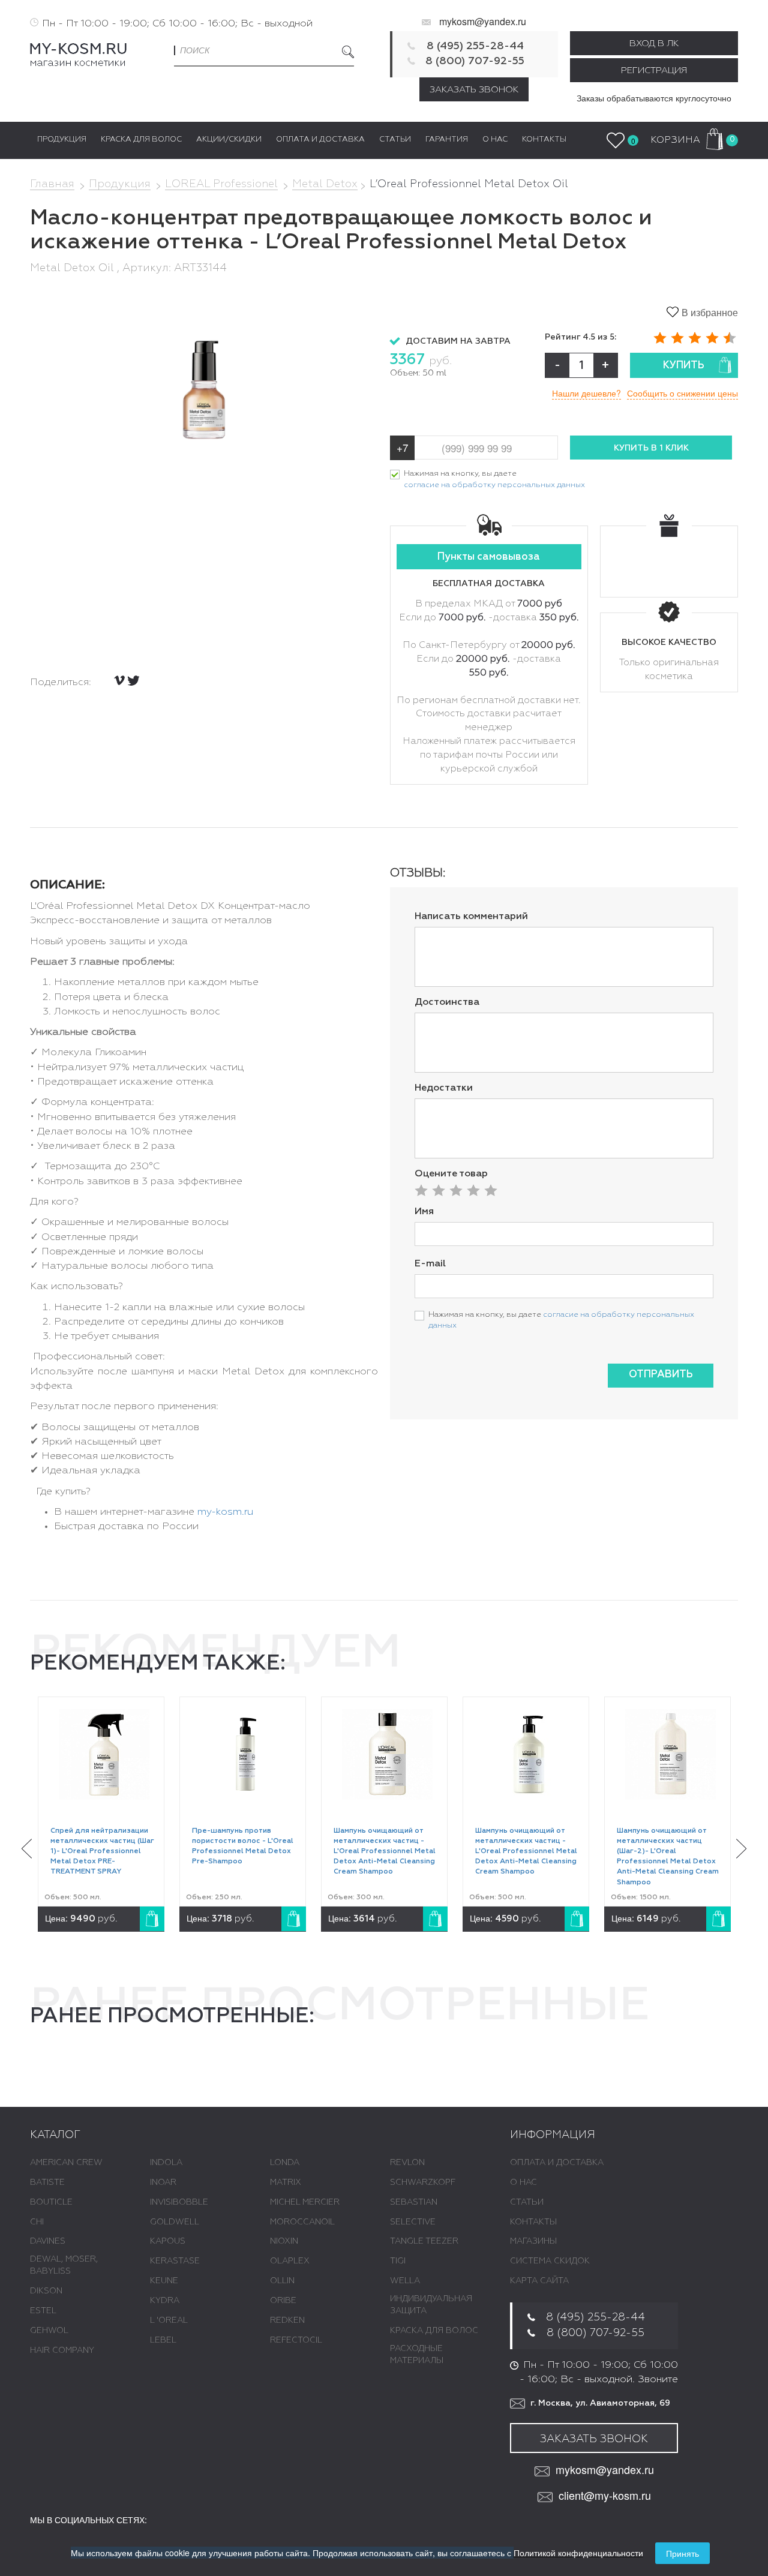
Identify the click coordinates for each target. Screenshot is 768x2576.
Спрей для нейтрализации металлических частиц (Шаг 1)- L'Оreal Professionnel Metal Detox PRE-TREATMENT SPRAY (102, 1852)
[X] (133, 681)
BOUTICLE (51, 2202)
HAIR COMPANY (62, 2350)
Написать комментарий (471, 917)
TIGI (398, 2261)
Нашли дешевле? (586, 393)
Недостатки (444, 1088)
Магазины (533, 2241)
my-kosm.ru (225, 1512)
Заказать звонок (474, 90)
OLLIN (282, 2281)
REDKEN (287, 2320)
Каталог (55, 2135)
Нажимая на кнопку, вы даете (494, 479)
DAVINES (48, 2241)
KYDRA (165, 2301)
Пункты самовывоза (489, 557)
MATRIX (286, 2182)
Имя (424, 1212)
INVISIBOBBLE (179, 2202)
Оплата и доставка (557, 2163)
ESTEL (43, 2311)
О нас (523, 2182)
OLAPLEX (290, 2261)
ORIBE (283, 2301)
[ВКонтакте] (119, 680)
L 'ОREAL (169, 2320)
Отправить (661, 1375)
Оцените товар (451, 1174)
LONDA (285, 2163)
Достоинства (447, 1002)
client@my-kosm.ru (605, 2495)
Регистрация (654, 70)
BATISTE (47, 2182)
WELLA (405, 2281)
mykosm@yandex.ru (483, 21)
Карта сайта (539, 2281)
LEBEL (163, 2340)
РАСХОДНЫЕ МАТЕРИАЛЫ (417, 2355)
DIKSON (46, 2291)
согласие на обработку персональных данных (494, 485)
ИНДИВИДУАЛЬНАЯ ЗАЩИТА (431, 2305)
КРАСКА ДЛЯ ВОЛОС (434, 2331)
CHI (37, 2222)
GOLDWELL (175, 2222)
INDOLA (166, 2163)
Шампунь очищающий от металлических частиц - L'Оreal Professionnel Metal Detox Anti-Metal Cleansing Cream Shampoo (385, 1852)
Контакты (533, 2222)
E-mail (430, 1264)
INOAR (163, 2182)
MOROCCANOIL (302, 2222)
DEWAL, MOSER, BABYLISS (64, 2265)
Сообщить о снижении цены (682, 393)
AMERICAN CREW (66, 2163)
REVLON (407, 2163)
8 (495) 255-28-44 (475, 46)
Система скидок (550, 2261)
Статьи (527, 2202)
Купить (684, 366)
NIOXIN (284, 2241)
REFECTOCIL (296, 2340)
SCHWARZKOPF (423, 2182)
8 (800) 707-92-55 (475, 61)
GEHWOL (49, 2331)
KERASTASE (175, 2261)
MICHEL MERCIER (305, 2202)
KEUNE (164, 2281)
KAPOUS (168, 2241)
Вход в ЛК (654, 43)
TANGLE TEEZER (424, 2241)
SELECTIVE (413, 2222)
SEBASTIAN (414, 2202)
